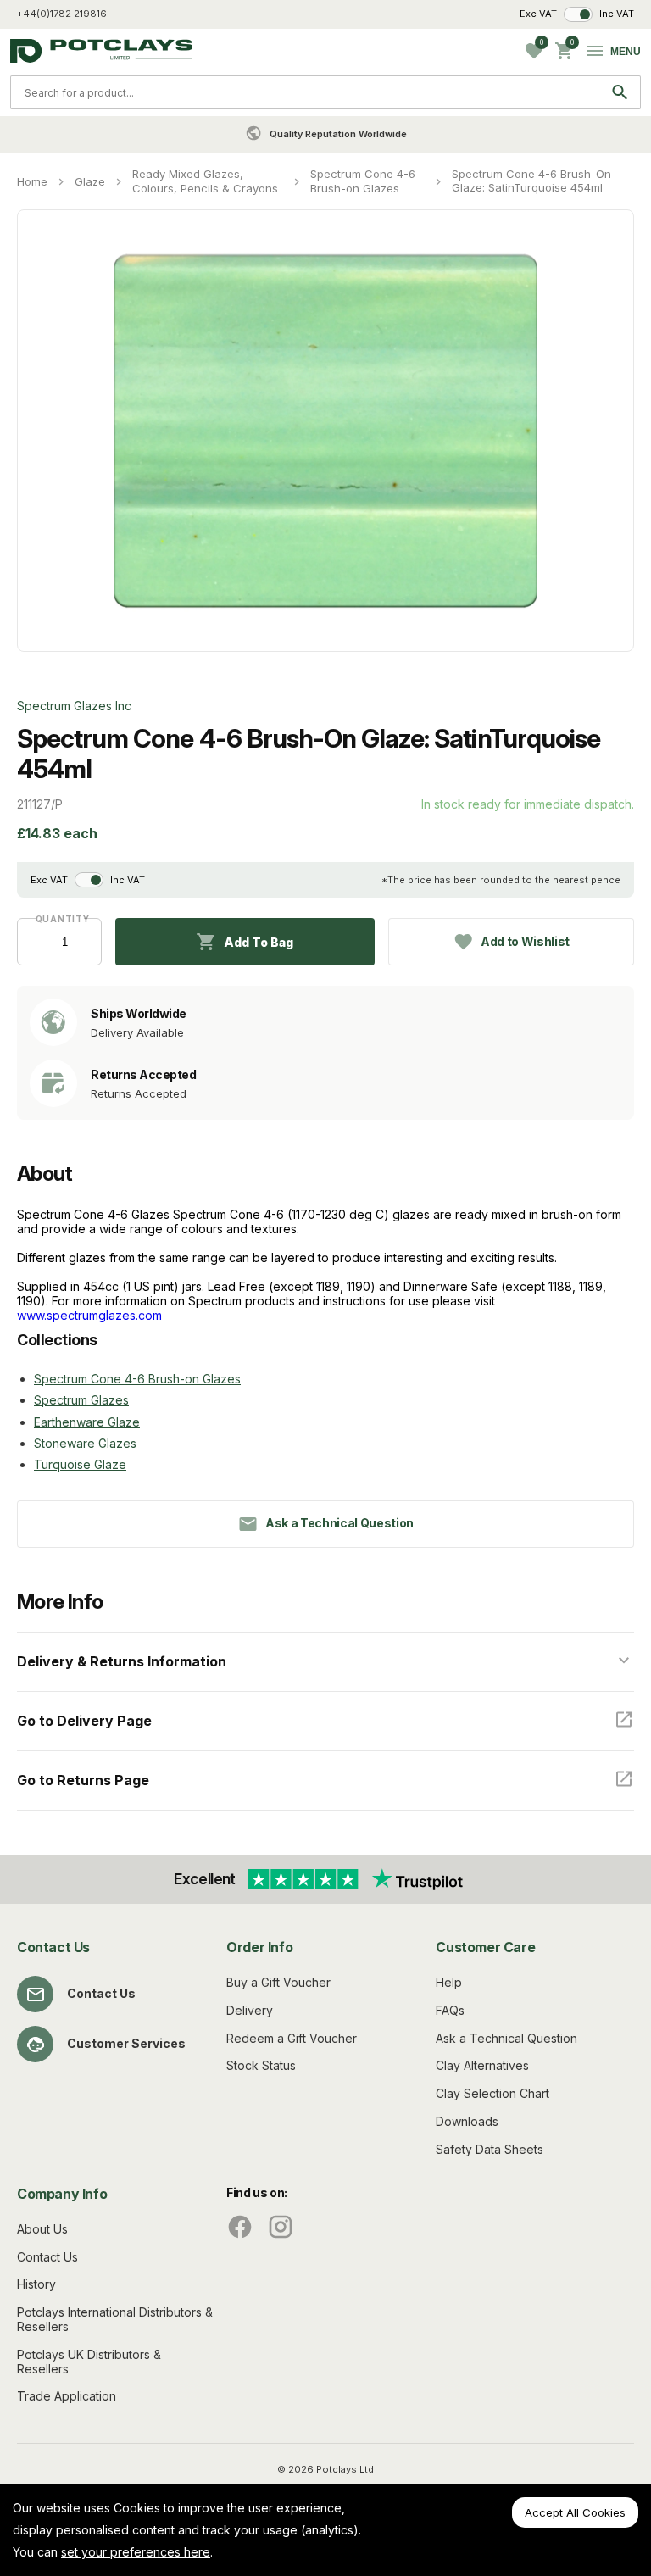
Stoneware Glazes (85, 1443)
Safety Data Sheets (490, 2149)
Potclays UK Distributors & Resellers (89, 2362)
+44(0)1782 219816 (62, 14)
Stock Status (261, 2065)
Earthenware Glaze (87, 1422)
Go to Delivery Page (84, 1721)
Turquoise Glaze (80, 1464)
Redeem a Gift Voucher (292, 2038)
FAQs (450, 2010)
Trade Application (67, 2396)
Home (32, 181)
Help (449, 1982)
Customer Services (126, 2043)
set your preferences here (136, 2552)
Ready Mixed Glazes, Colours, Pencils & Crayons (205, 181)
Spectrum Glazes (81, 1400)
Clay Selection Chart (492, 2093)
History (36, 2284)
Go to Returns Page (83, 1780)
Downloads (467, 2121)
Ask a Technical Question (506, 2038)
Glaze (90, 181)
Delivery (250, 2010)
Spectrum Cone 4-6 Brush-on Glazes (363, 181)
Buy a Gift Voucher (278, 1982)
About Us (42, 2229)
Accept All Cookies (575, 2512)
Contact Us (101, 1993)
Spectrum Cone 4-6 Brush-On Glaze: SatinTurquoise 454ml (531, 181)
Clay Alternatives (482, 2065)
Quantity (60, 919)
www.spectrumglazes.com (89, 1315)
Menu (626, 52)
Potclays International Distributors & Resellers (115, 2319)
